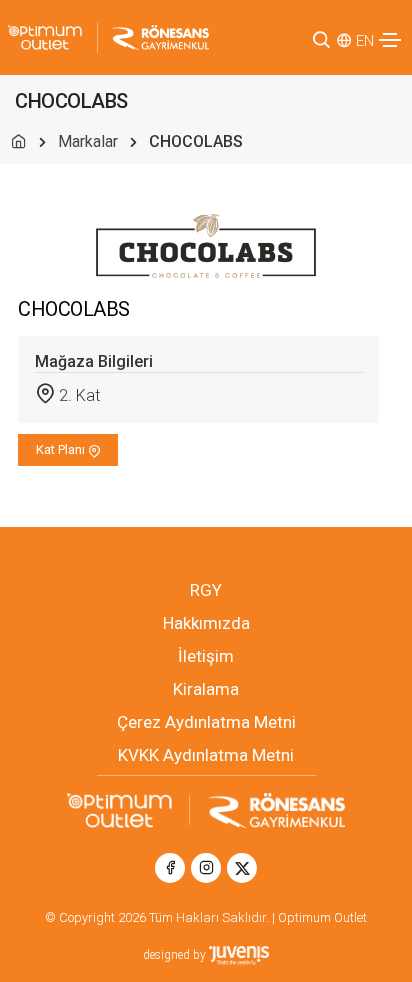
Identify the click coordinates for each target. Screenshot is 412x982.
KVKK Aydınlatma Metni (206, 755)
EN (365, 41)
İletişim (206, 656)
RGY (206, 590)
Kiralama (206, 689)
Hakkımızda (206, 623)
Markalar (88, 141)
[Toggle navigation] (390, 40)
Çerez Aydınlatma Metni (206, 722)
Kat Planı (62, 449)
